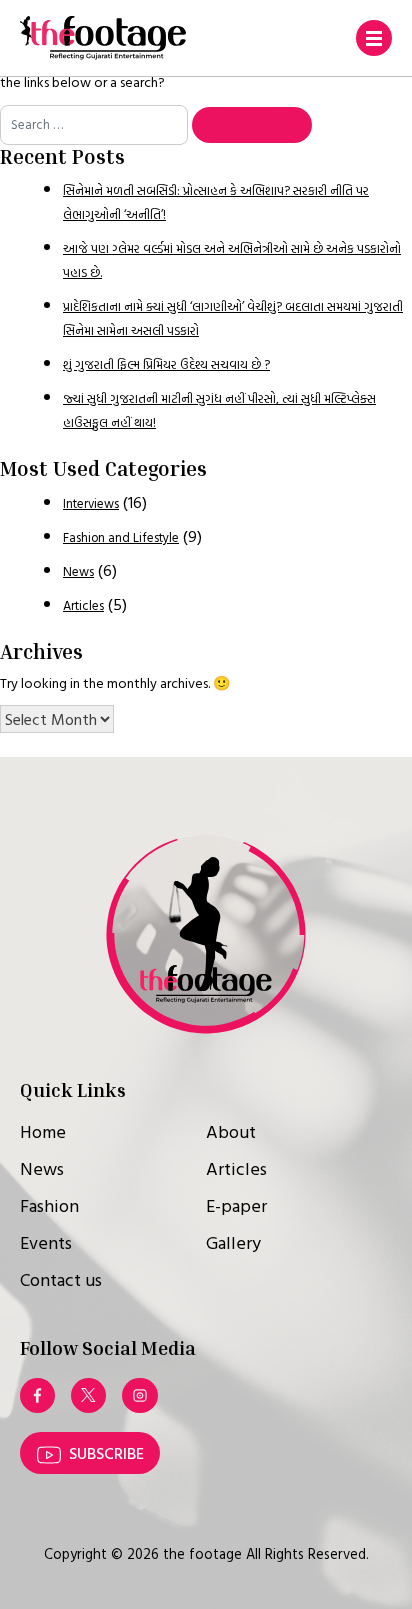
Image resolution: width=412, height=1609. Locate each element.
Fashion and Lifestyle (121, 537)
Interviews (91, 503)
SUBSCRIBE (106, 1453)
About (231, 1131)
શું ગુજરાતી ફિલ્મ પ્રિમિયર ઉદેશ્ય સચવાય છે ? (166, 364)
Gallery (233, 1242)
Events (46, 1242)
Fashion (49, 1205)
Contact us (61, 1279)
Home (43, 1131)
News (78, 571)
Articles (83, 605)
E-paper (236, 1205)
